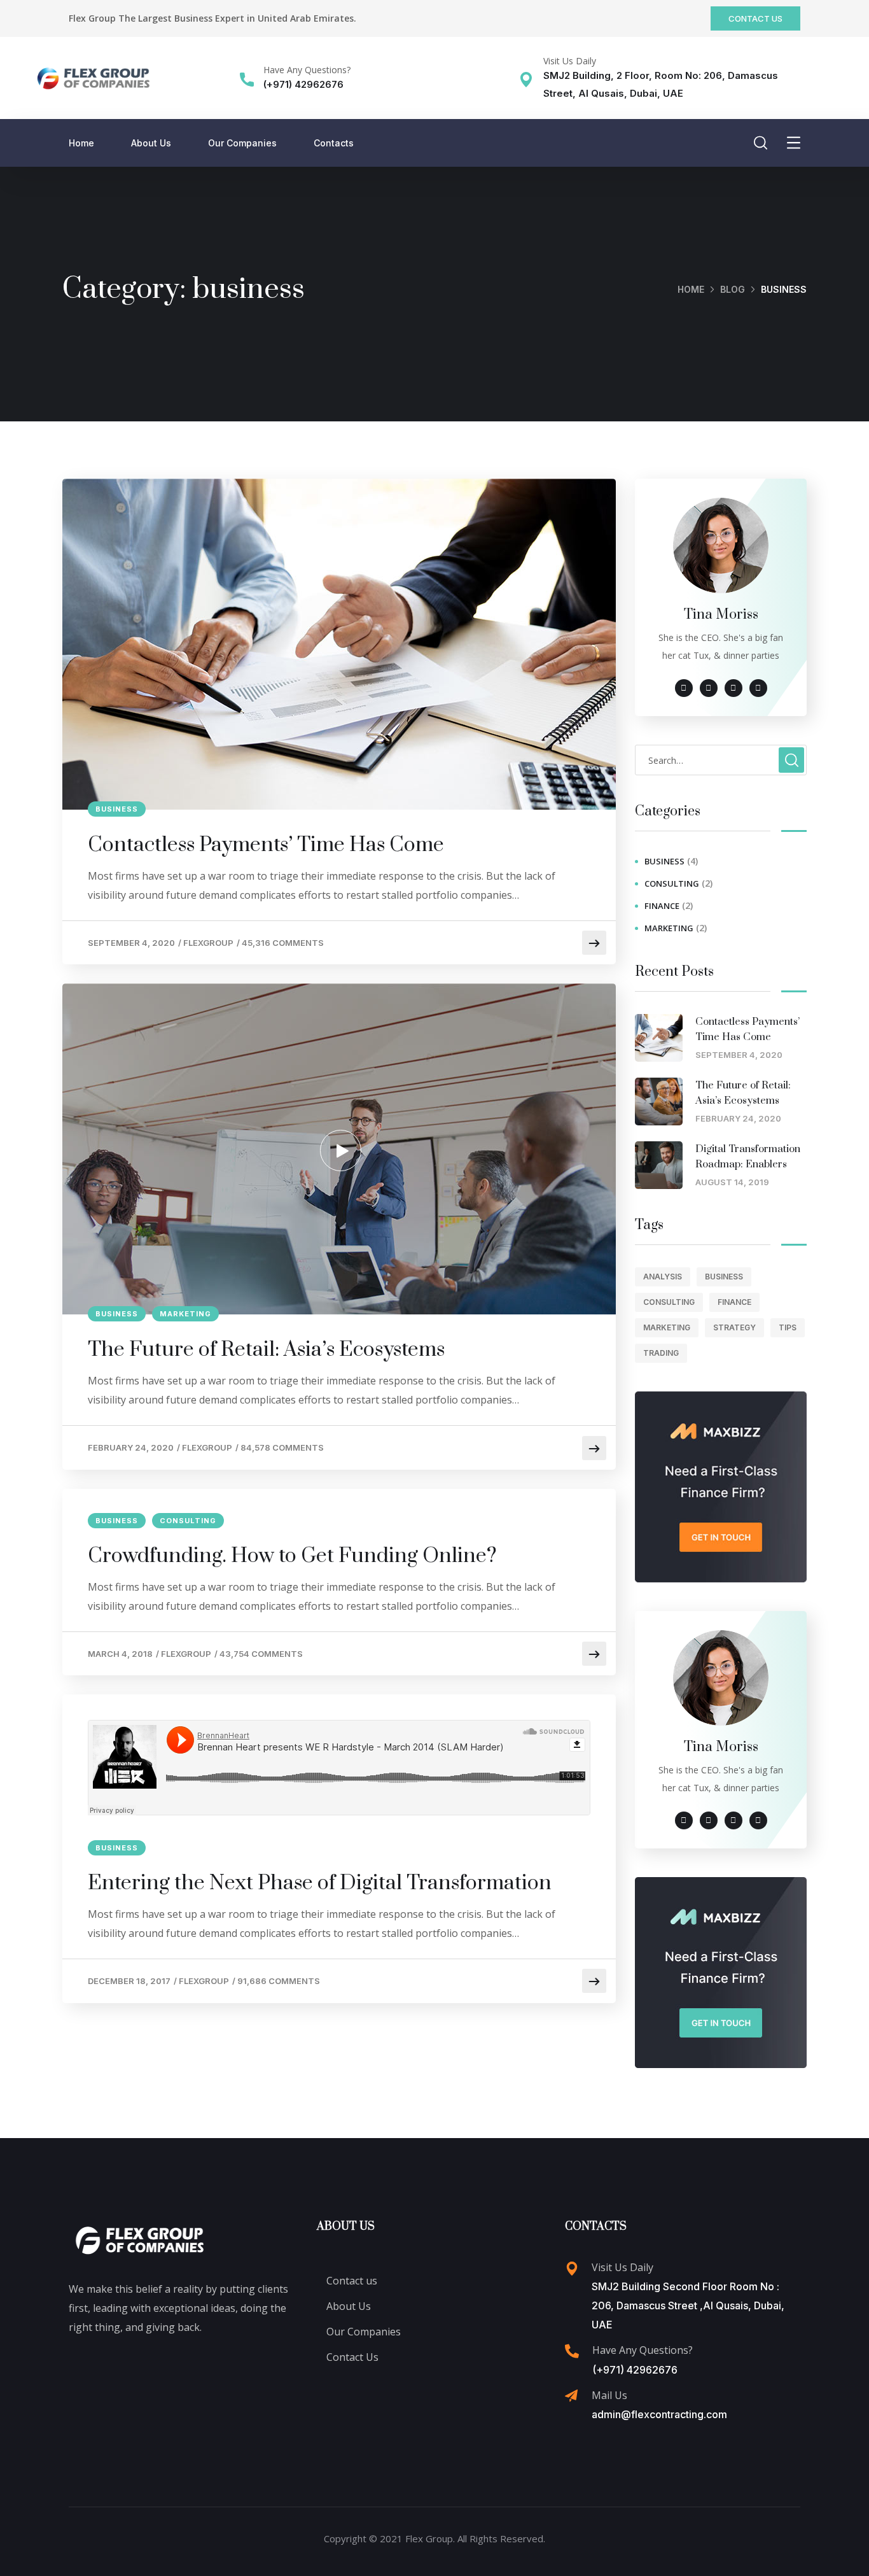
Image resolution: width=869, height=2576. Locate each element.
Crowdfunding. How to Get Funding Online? (292, 1556)
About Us (151, 143)
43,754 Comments (261, 1654)
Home (81, 143)
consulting (188, 1521)
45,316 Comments (283, 943)
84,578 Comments (282, 1447)
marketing (185, 1314)
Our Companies (242, 143)
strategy (734, 1327)
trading (661, 1353)
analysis (663, 1277)
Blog (733, 289)
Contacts (334, 143)
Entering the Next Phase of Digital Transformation (320, 1883)
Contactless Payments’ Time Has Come (266, 845)
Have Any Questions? (307, 70)
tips (788, 1327)
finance (662, 906)
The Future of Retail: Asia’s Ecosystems (266, 1350)
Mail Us (609, 2395)
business (117, 809)
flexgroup (208, 943)
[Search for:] (721, 760)
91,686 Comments (279, 1981)
